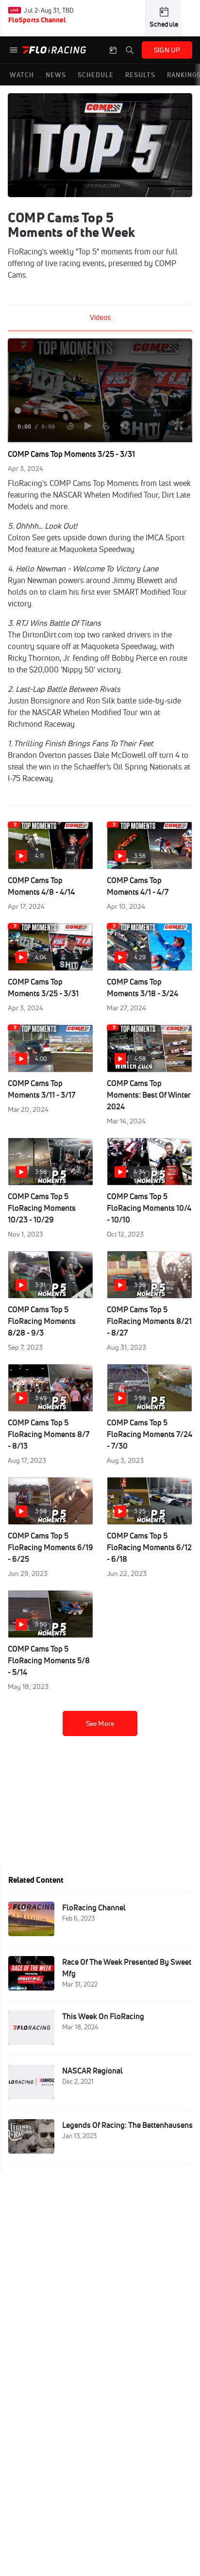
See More (100, 1723)
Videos (100, 317)
